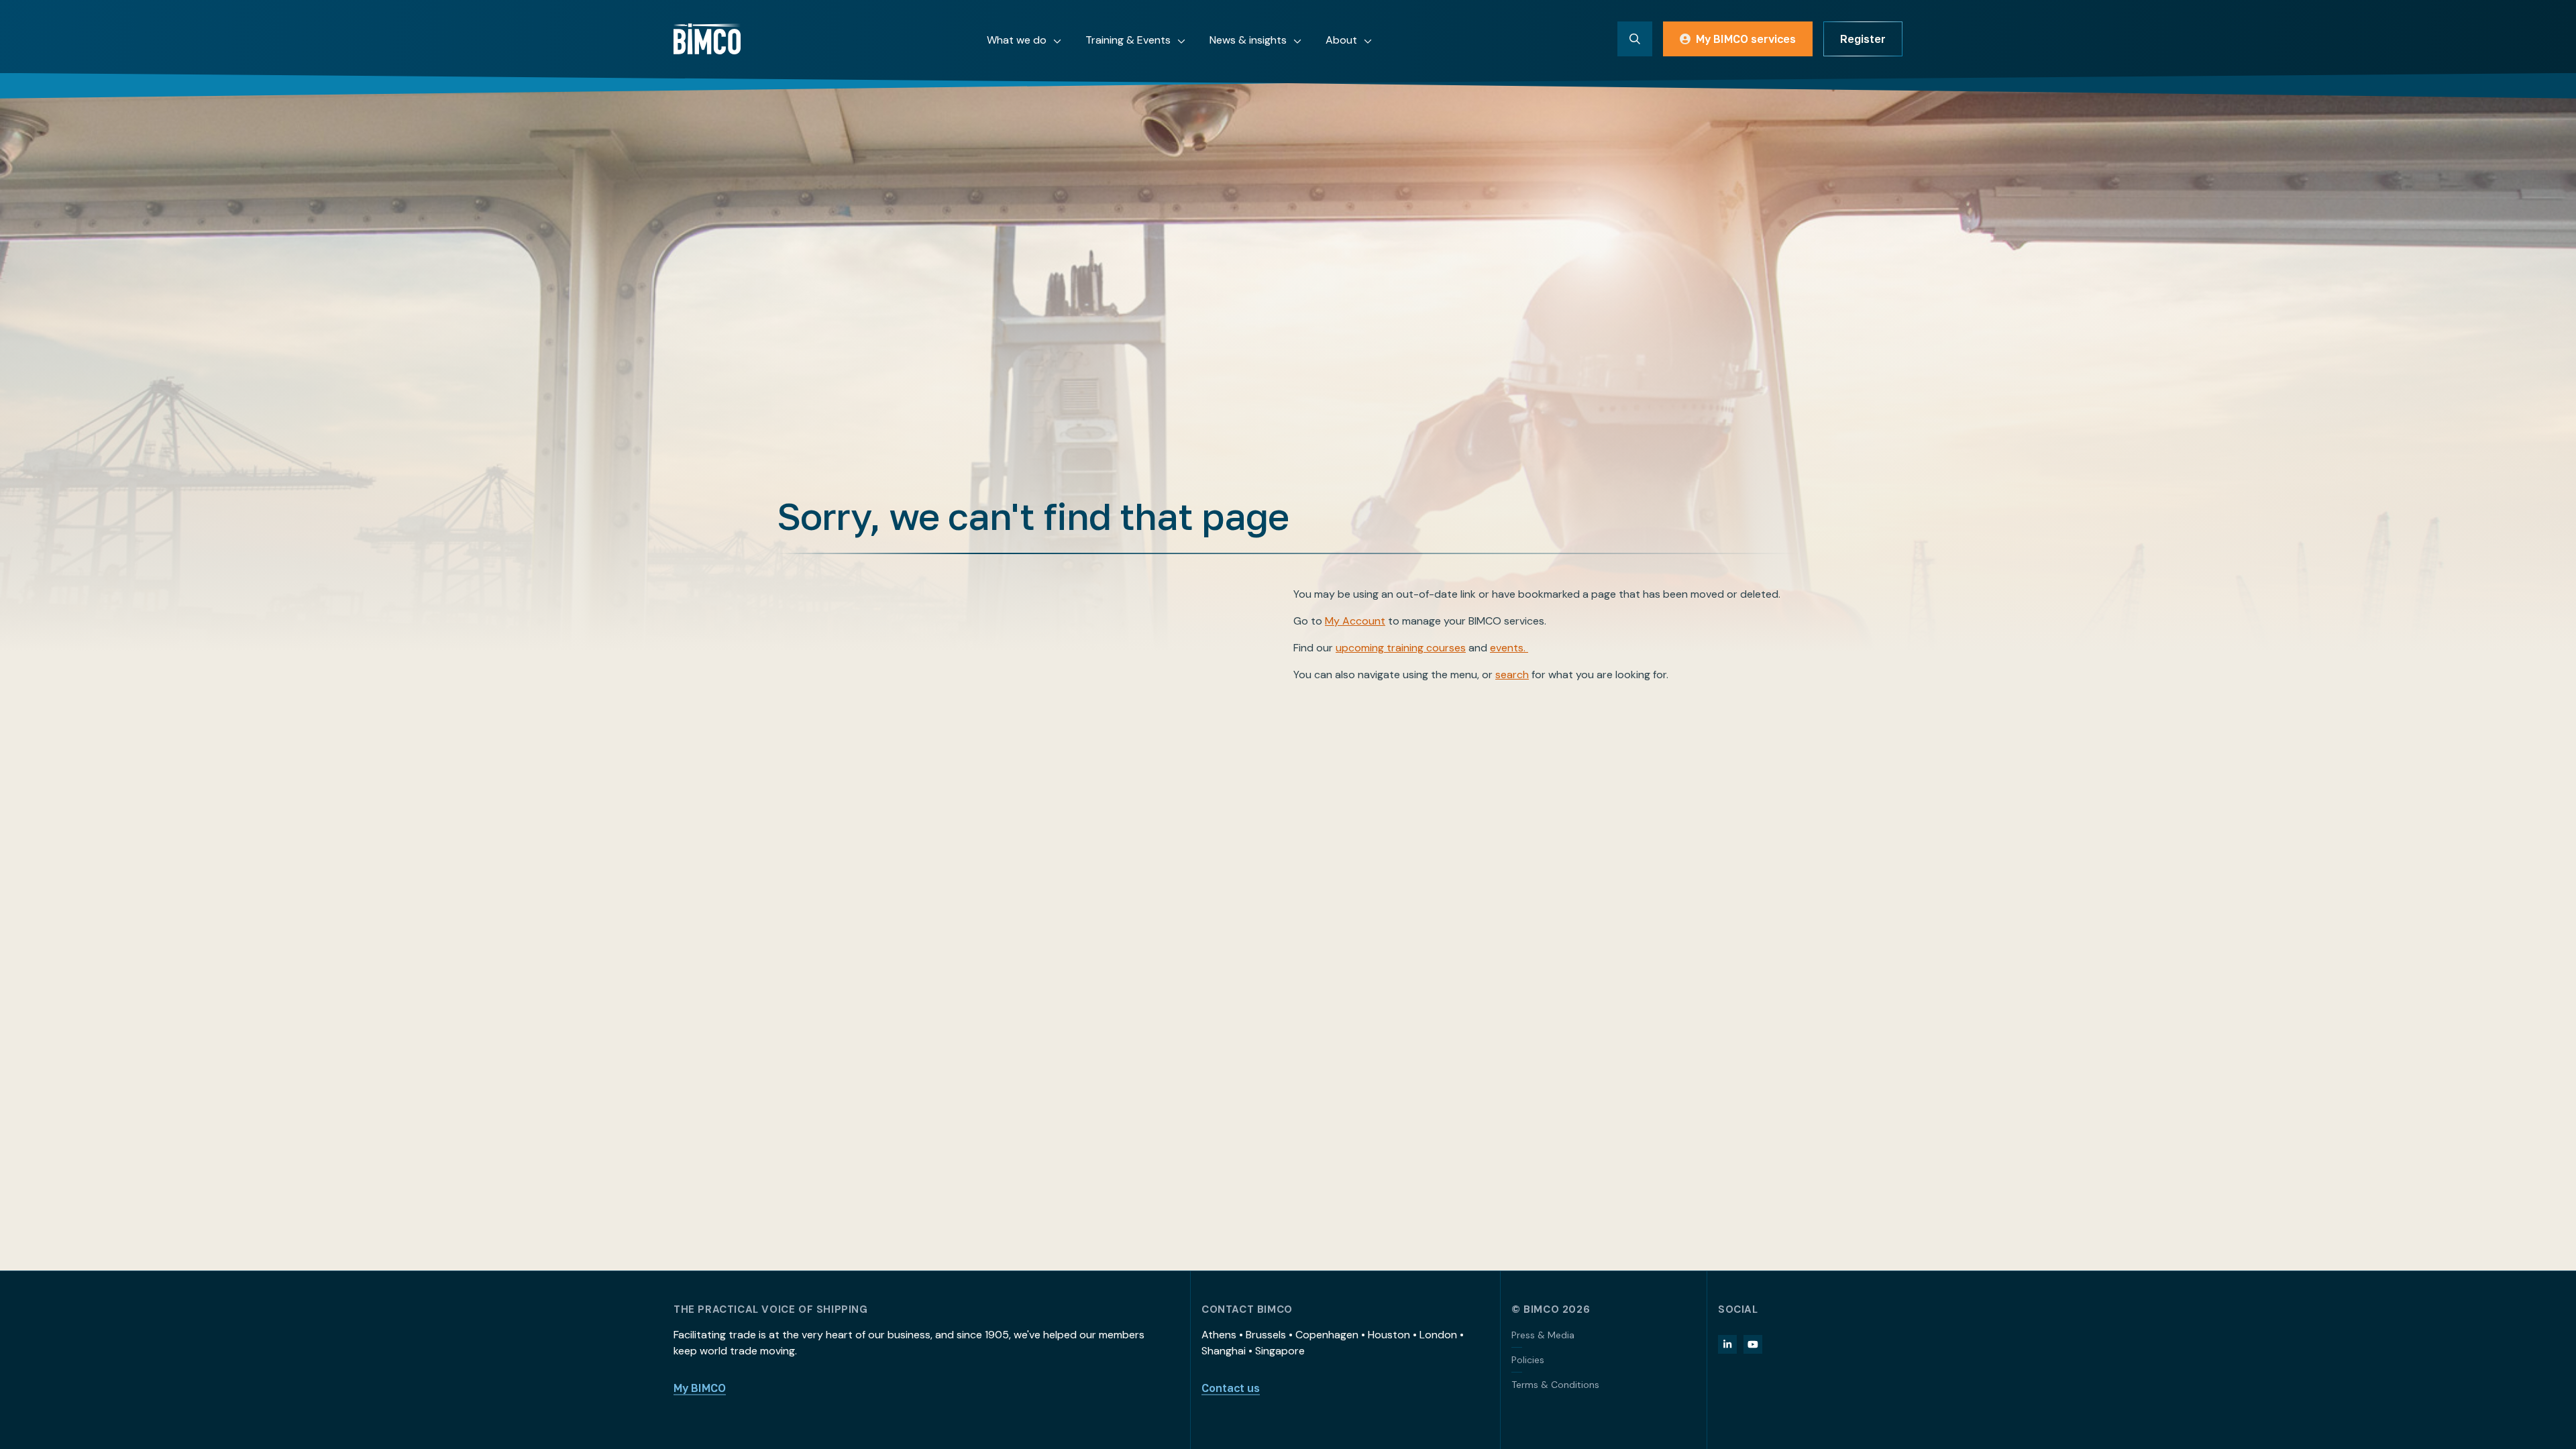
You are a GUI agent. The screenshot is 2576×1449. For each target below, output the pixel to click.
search (1512, 675)
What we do (1017, 40)
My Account (1355, 621)
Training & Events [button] (1128, 40)
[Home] (707, 39)
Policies (1528, 1360)
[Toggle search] (1635, 39)
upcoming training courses (1401, 648)
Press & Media (1543, 1335)
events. (1509, 648)
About (1341, 40)
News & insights (1248, 40)
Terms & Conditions (1555, 1385)
